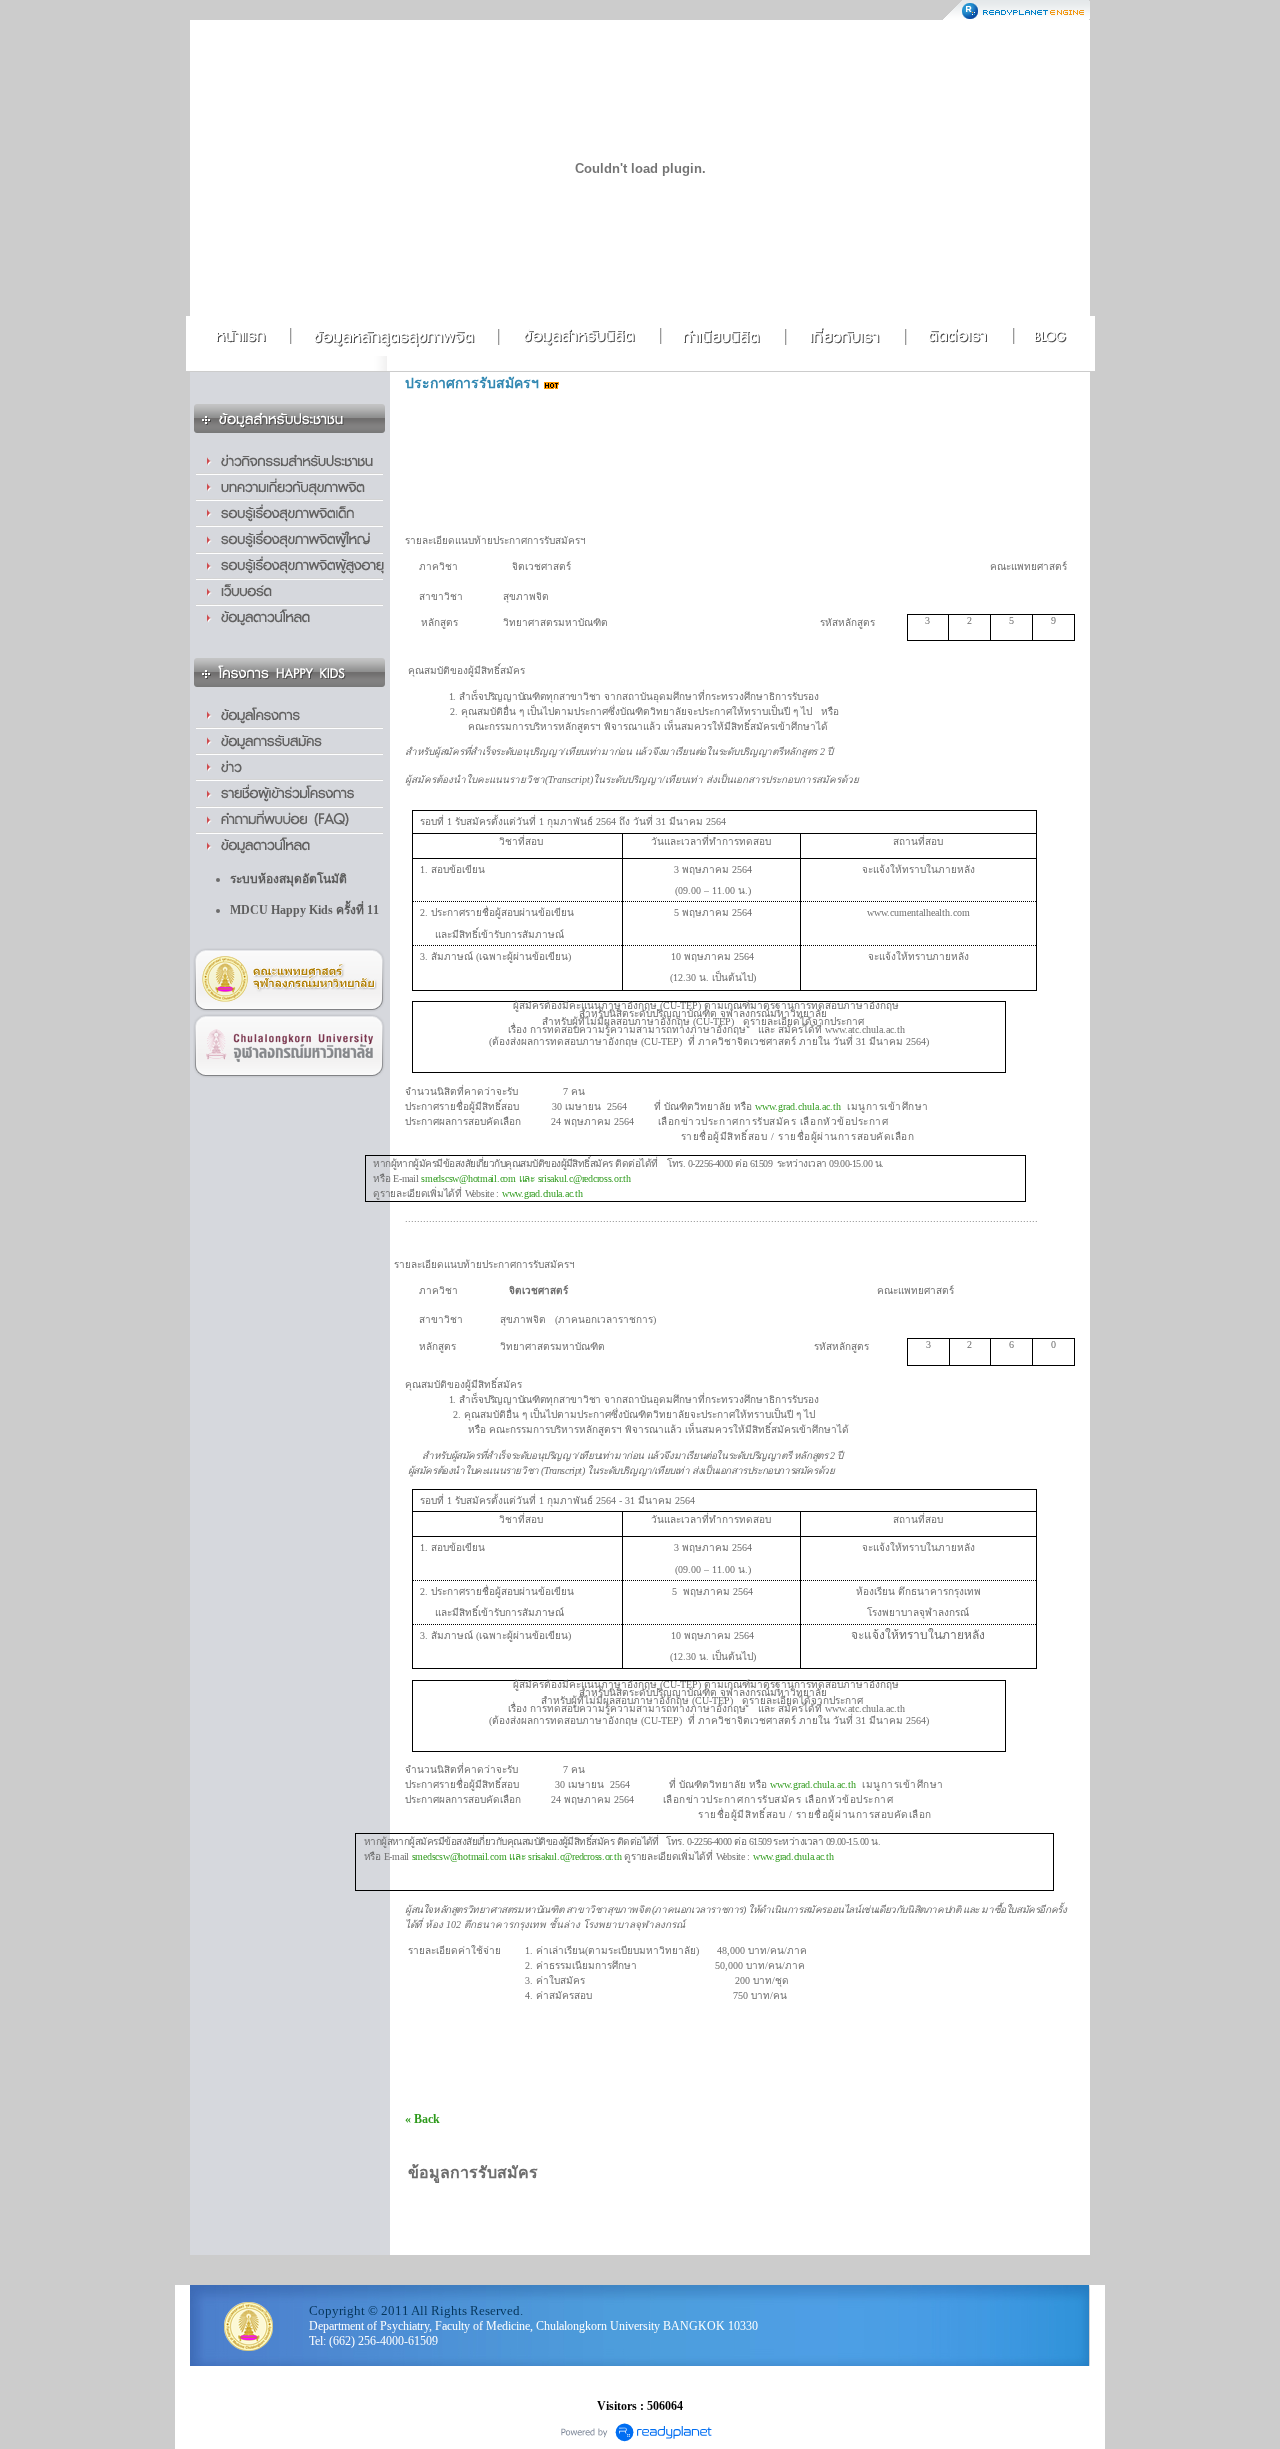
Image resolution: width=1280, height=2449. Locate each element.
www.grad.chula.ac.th (542, 1193)
